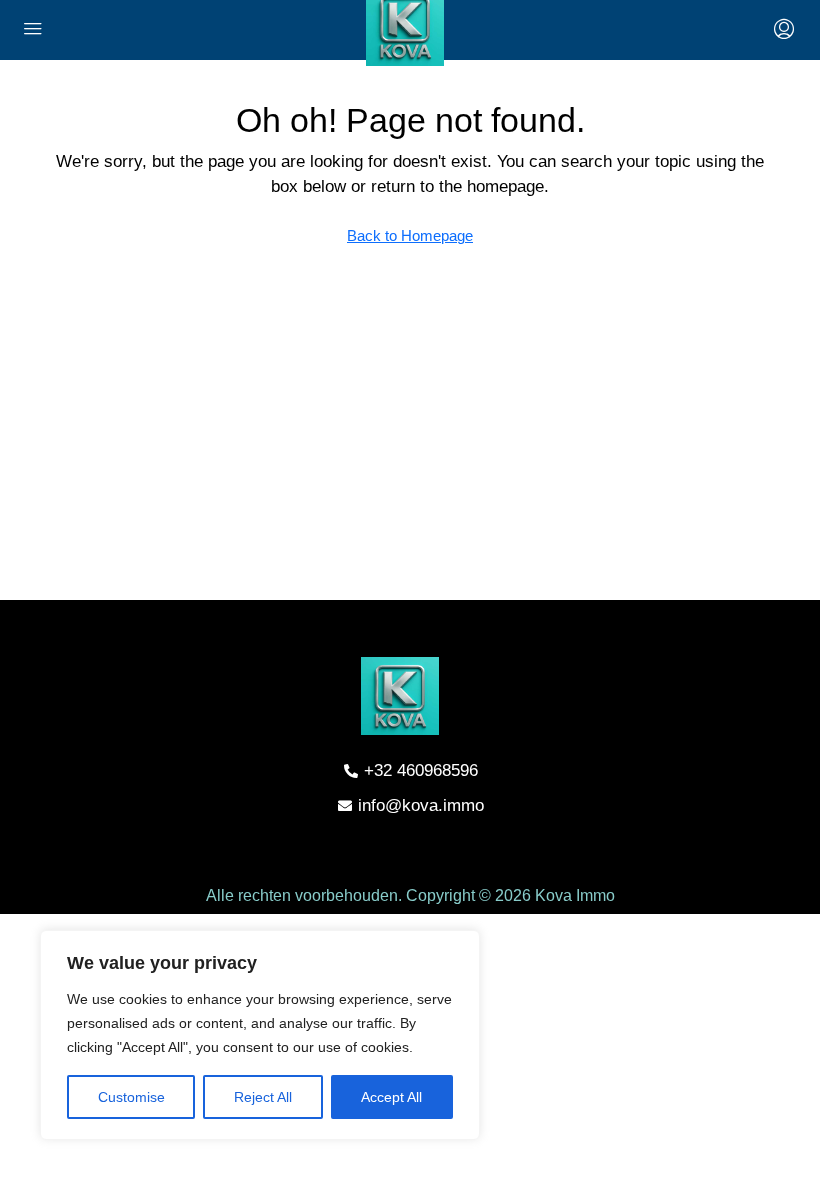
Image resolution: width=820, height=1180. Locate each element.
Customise (131, 1097)
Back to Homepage (410, 235)
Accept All (391, 1097)
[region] (260, 1035)
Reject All (263, 1097)
